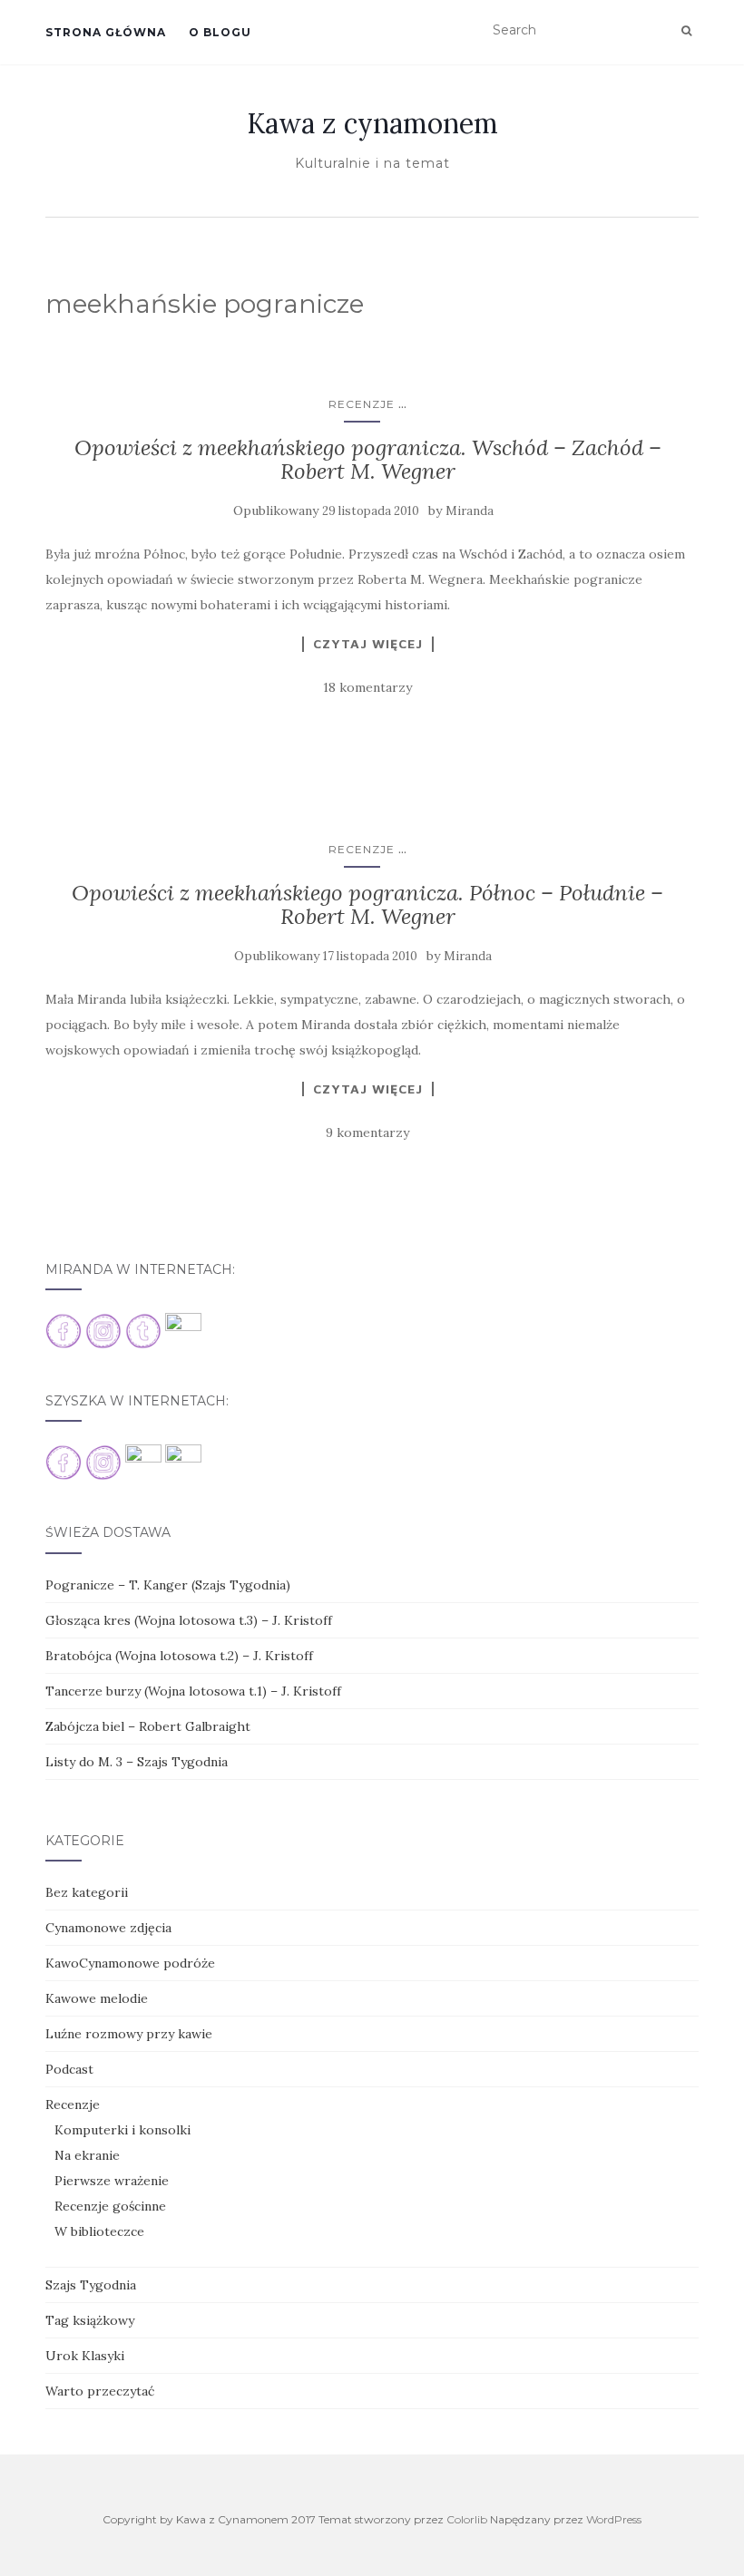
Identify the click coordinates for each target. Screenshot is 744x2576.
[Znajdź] (686, 31)
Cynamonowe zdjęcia (108, 1928)
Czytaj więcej (368, 644)
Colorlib (467, 2519)
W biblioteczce (99, 2231)
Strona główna (106, 32)
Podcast (69, 2069)
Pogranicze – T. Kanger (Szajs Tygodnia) (168, 1585)
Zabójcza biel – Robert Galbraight (148, 1726)
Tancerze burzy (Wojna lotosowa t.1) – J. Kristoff (193, 1691)
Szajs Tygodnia (91, 2285)
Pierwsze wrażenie (112, 2181)
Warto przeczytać (100, 2391)
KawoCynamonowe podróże (130, 1963)
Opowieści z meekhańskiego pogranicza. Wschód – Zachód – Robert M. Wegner (368, 459)
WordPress (614, 2519)
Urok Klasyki (85, 2356)
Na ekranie (87, 2155)
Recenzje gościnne (110, 2206)
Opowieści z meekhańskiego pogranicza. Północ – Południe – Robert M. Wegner (367, 904)
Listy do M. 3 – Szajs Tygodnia (137, 1762)
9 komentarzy (367, 1132)
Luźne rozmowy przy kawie (129, 2034)
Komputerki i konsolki (122, 2130)
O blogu (220, 32)
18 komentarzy (367, 687)
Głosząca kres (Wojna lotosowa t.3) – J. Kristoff (189, 1620)
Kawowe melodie (97, 1998)
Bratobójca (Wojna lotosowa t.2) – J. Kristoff (179, 1656)
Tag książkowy (90, 2320)
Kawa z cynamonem (372, 123)
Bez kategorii (87, 1892)
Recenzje (362, 404)
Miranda (470, 511)
